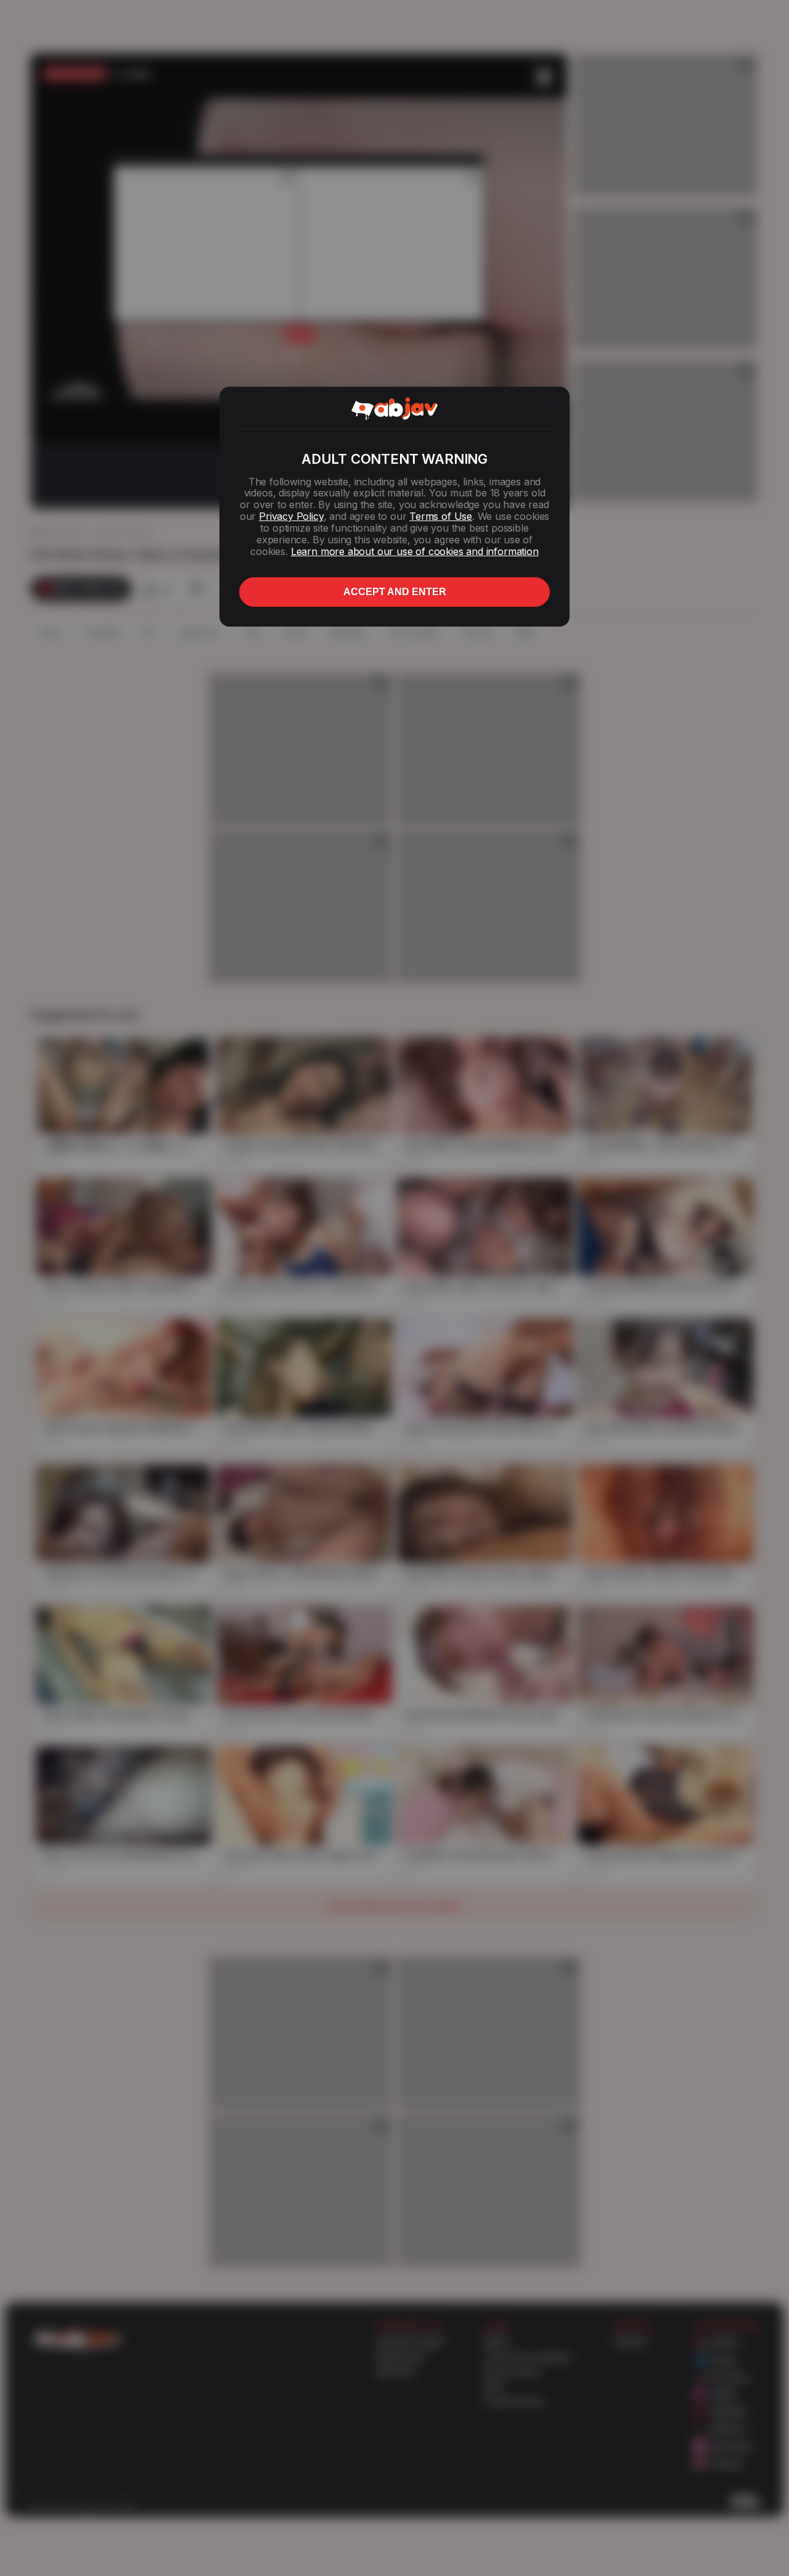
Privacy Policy (291, 516)
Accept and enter (395, 592)
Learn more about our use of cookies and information (415, 551)
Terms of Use (441, 516)
